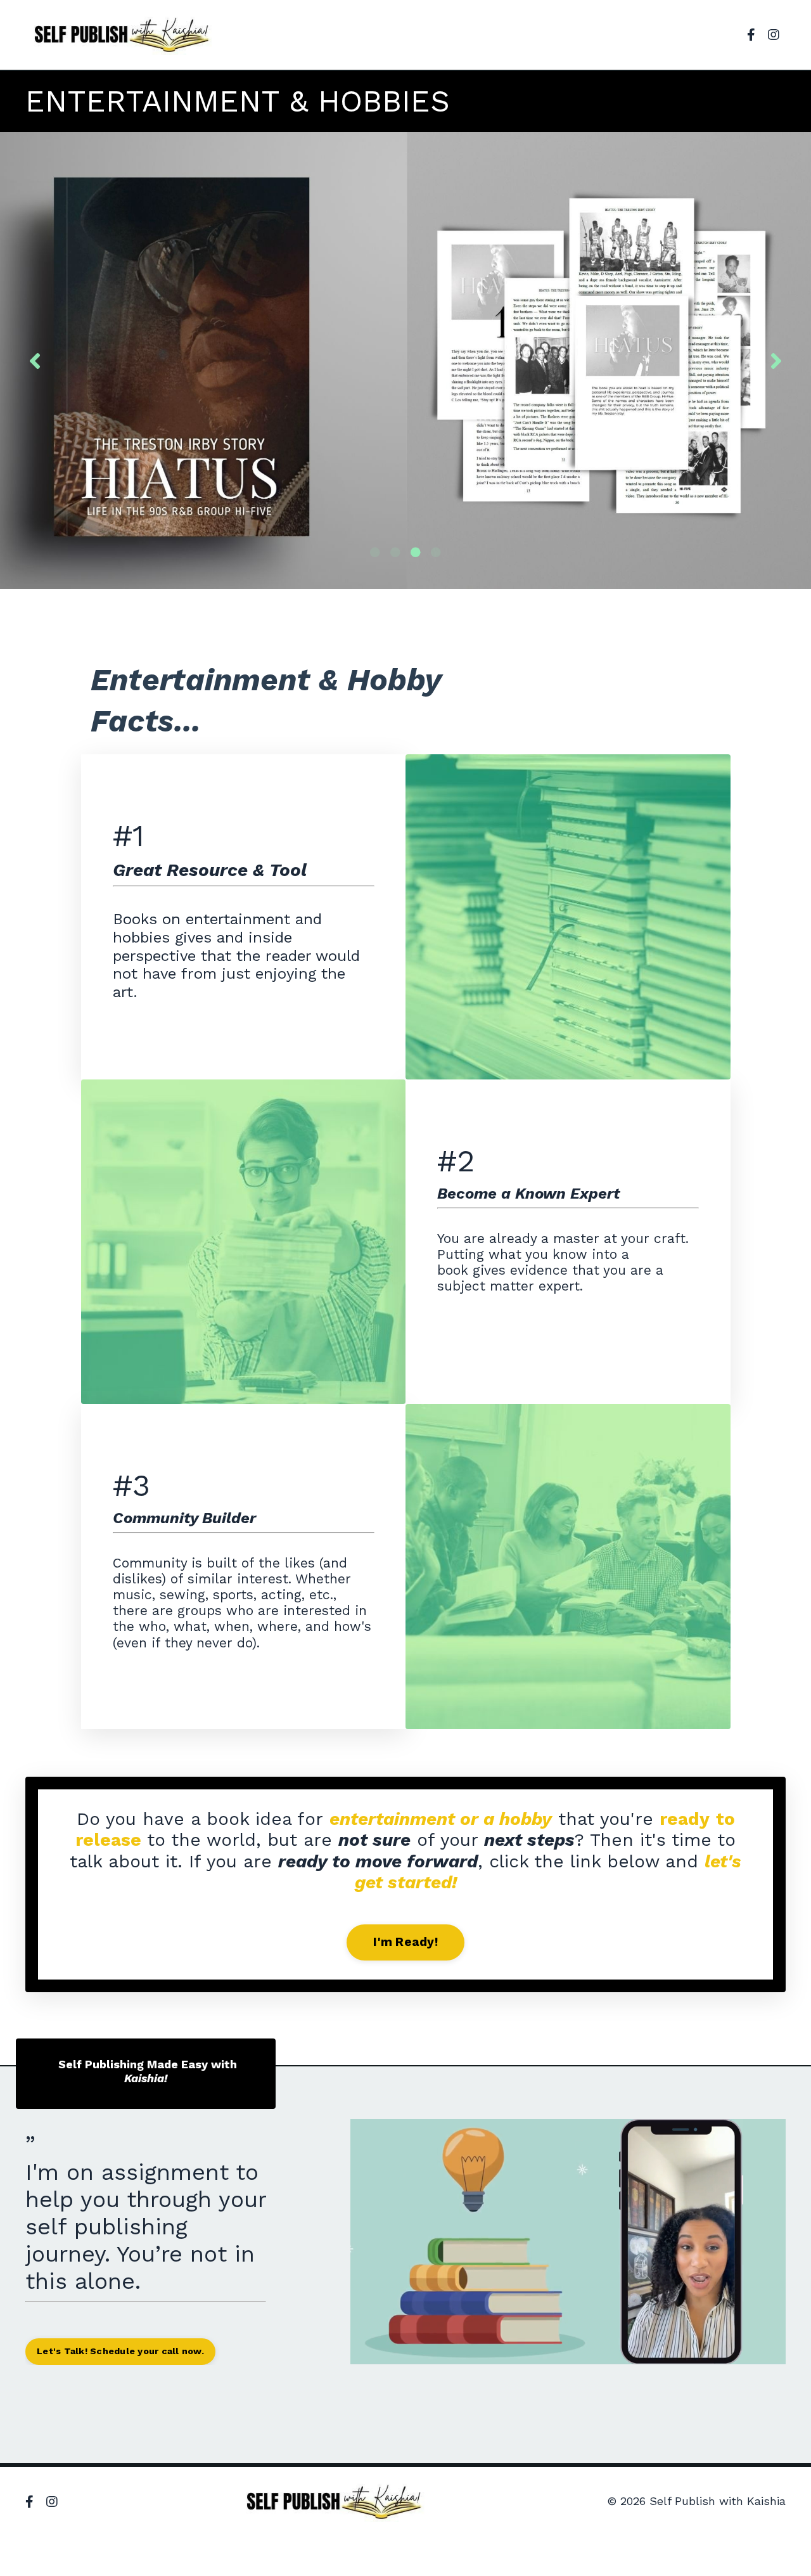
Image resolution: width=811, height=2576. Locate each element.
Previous (35, 360)
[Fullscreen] (774, 2354)
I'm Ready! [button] (405, 1942)
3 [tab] (416, 552)
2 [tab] (395, 552)
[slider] (556, 2354)
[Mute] (723, 2354)
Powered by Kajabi (745, 2544)
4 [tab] (436, 552)
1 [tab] (375, 552)
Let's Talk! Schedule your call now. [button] (120, 2351)
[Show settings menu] (748, 2354)
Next (776, 360)
